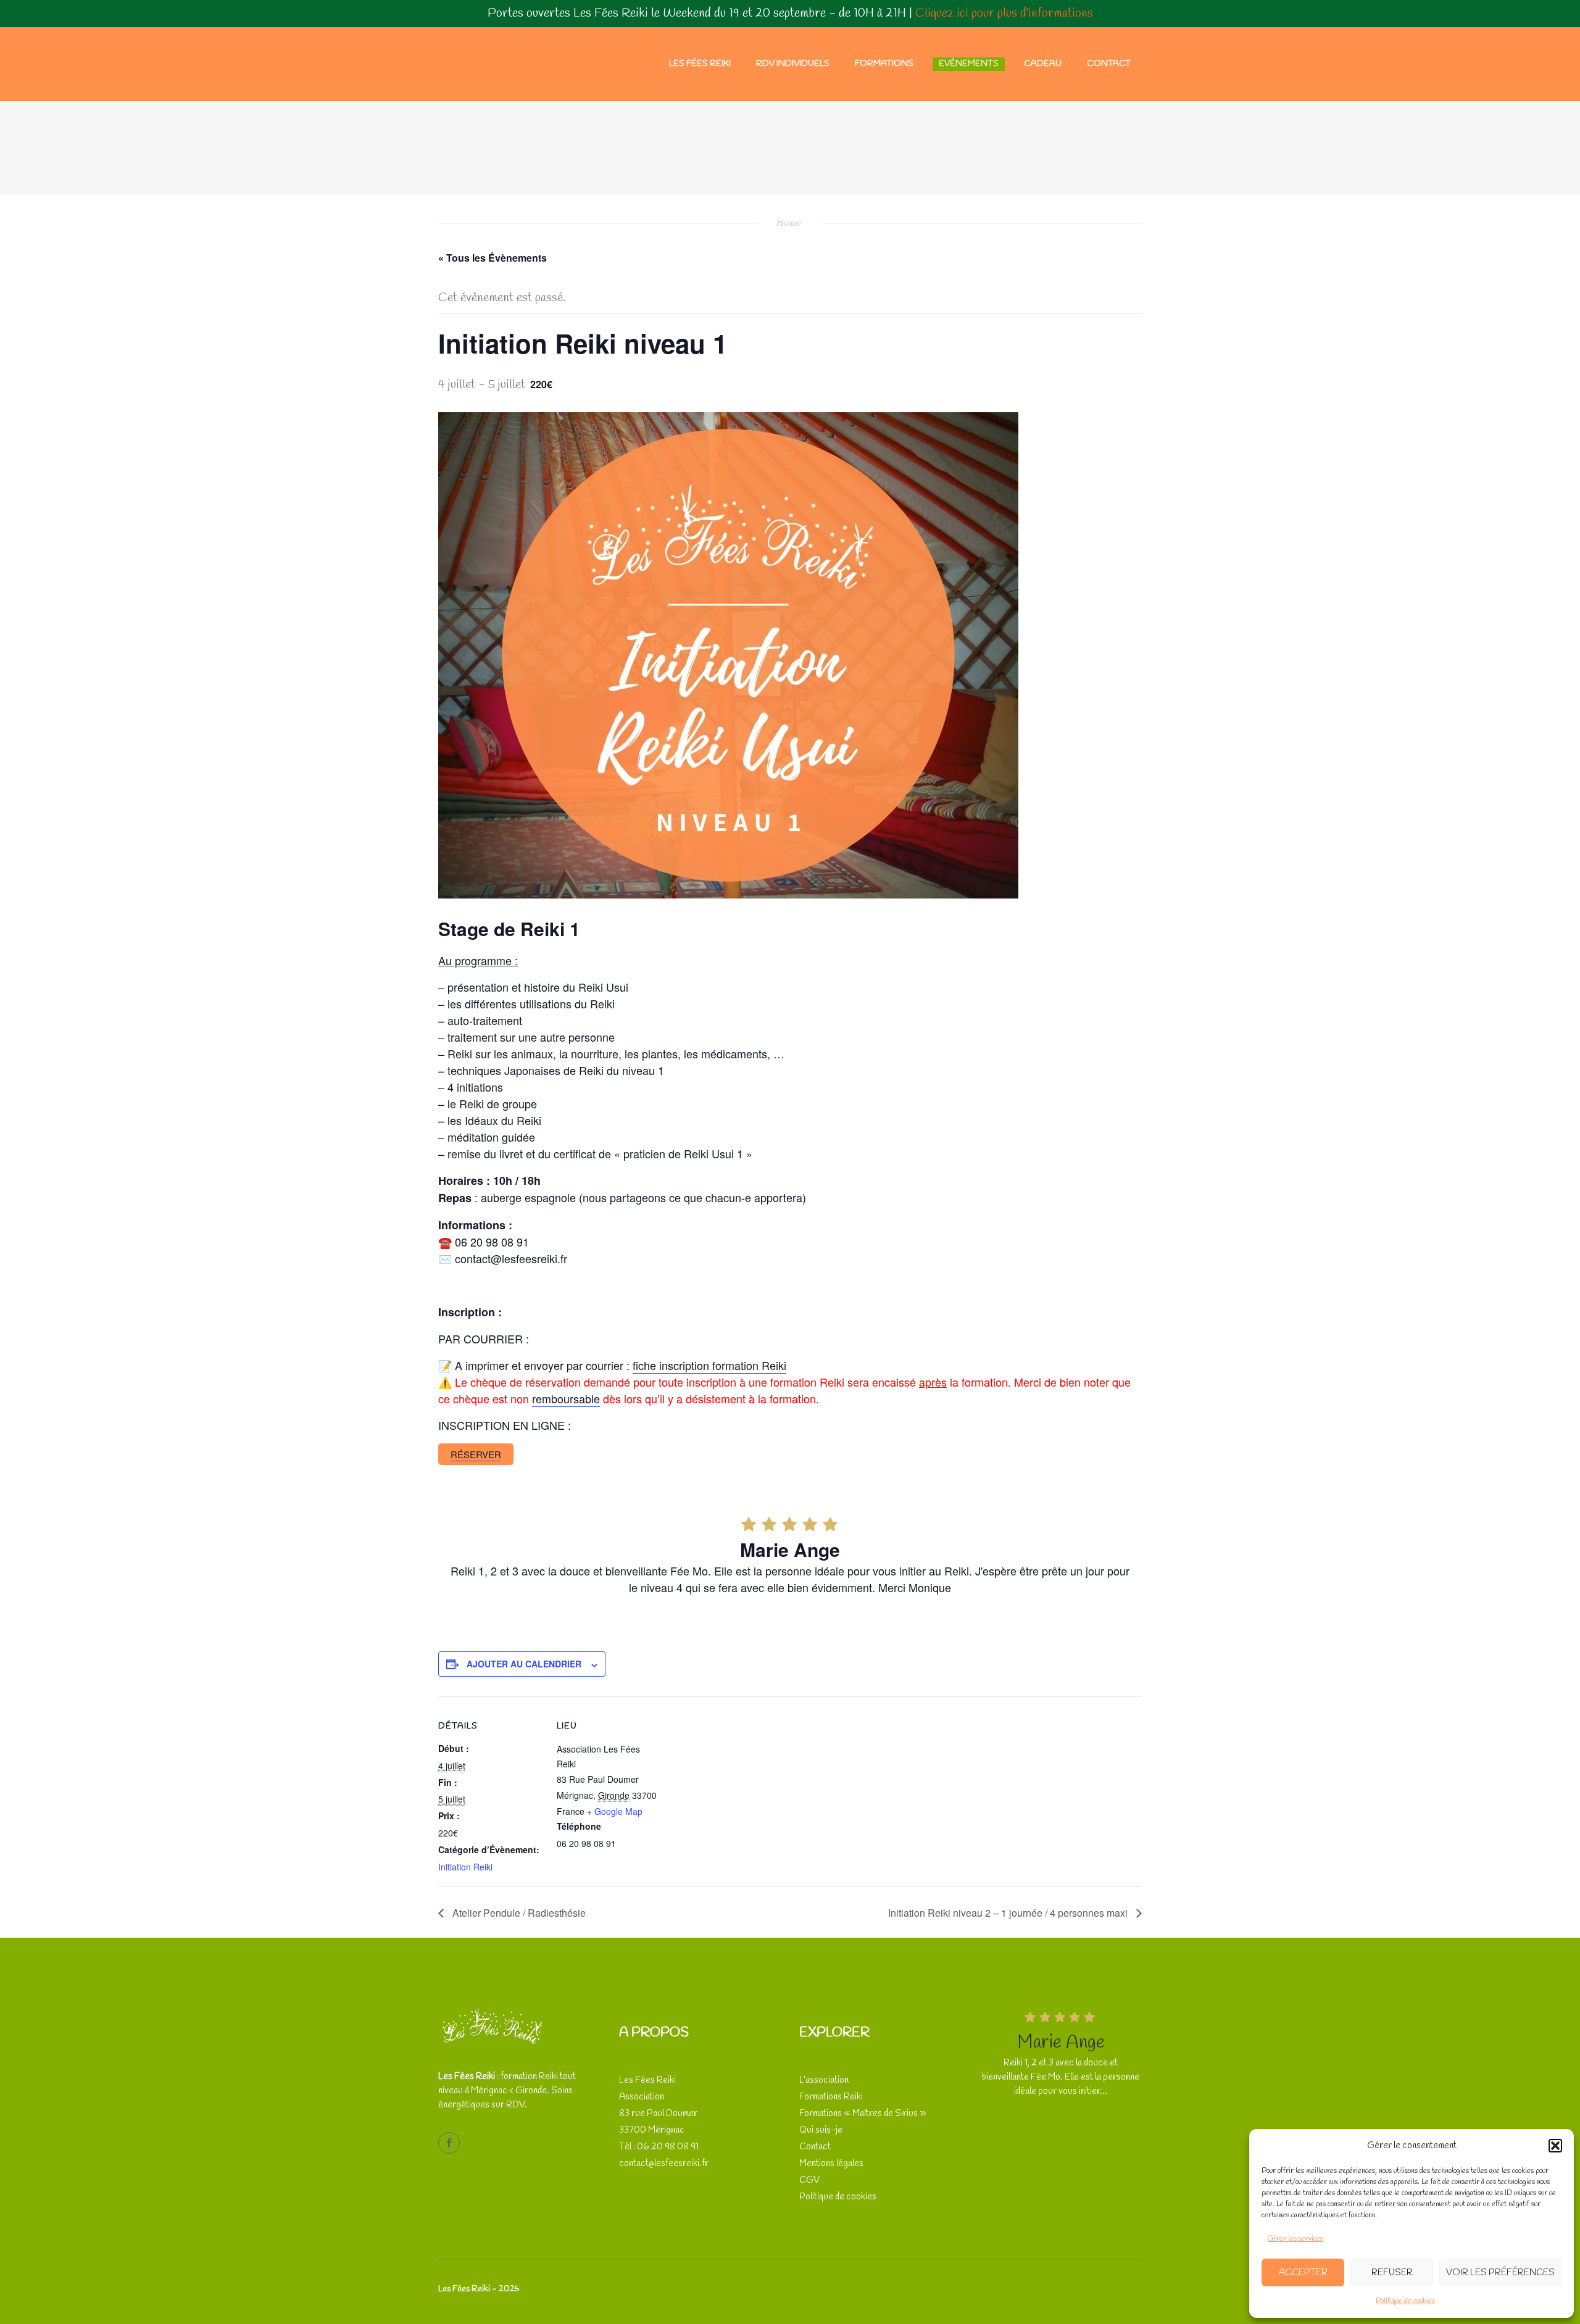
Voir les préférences (1500, 2273)
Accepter (1303, 2273)
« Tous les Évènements (493, 258)
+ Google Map (615, 1811)
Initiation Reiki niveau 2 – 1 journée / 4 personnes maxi (1009, 1913)
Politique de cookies (1405, 2301)
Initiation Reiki (465, 1867)
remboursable (566, 1398)
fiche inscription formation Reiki (709, 1365)
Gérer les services (1295, 2239)
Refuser (1392, 2273)
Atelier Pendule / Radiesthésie (518, 1913)
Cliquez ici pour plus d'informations (1004, 13)
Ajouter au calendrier (524, 1664)
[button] (1555, 2146)
